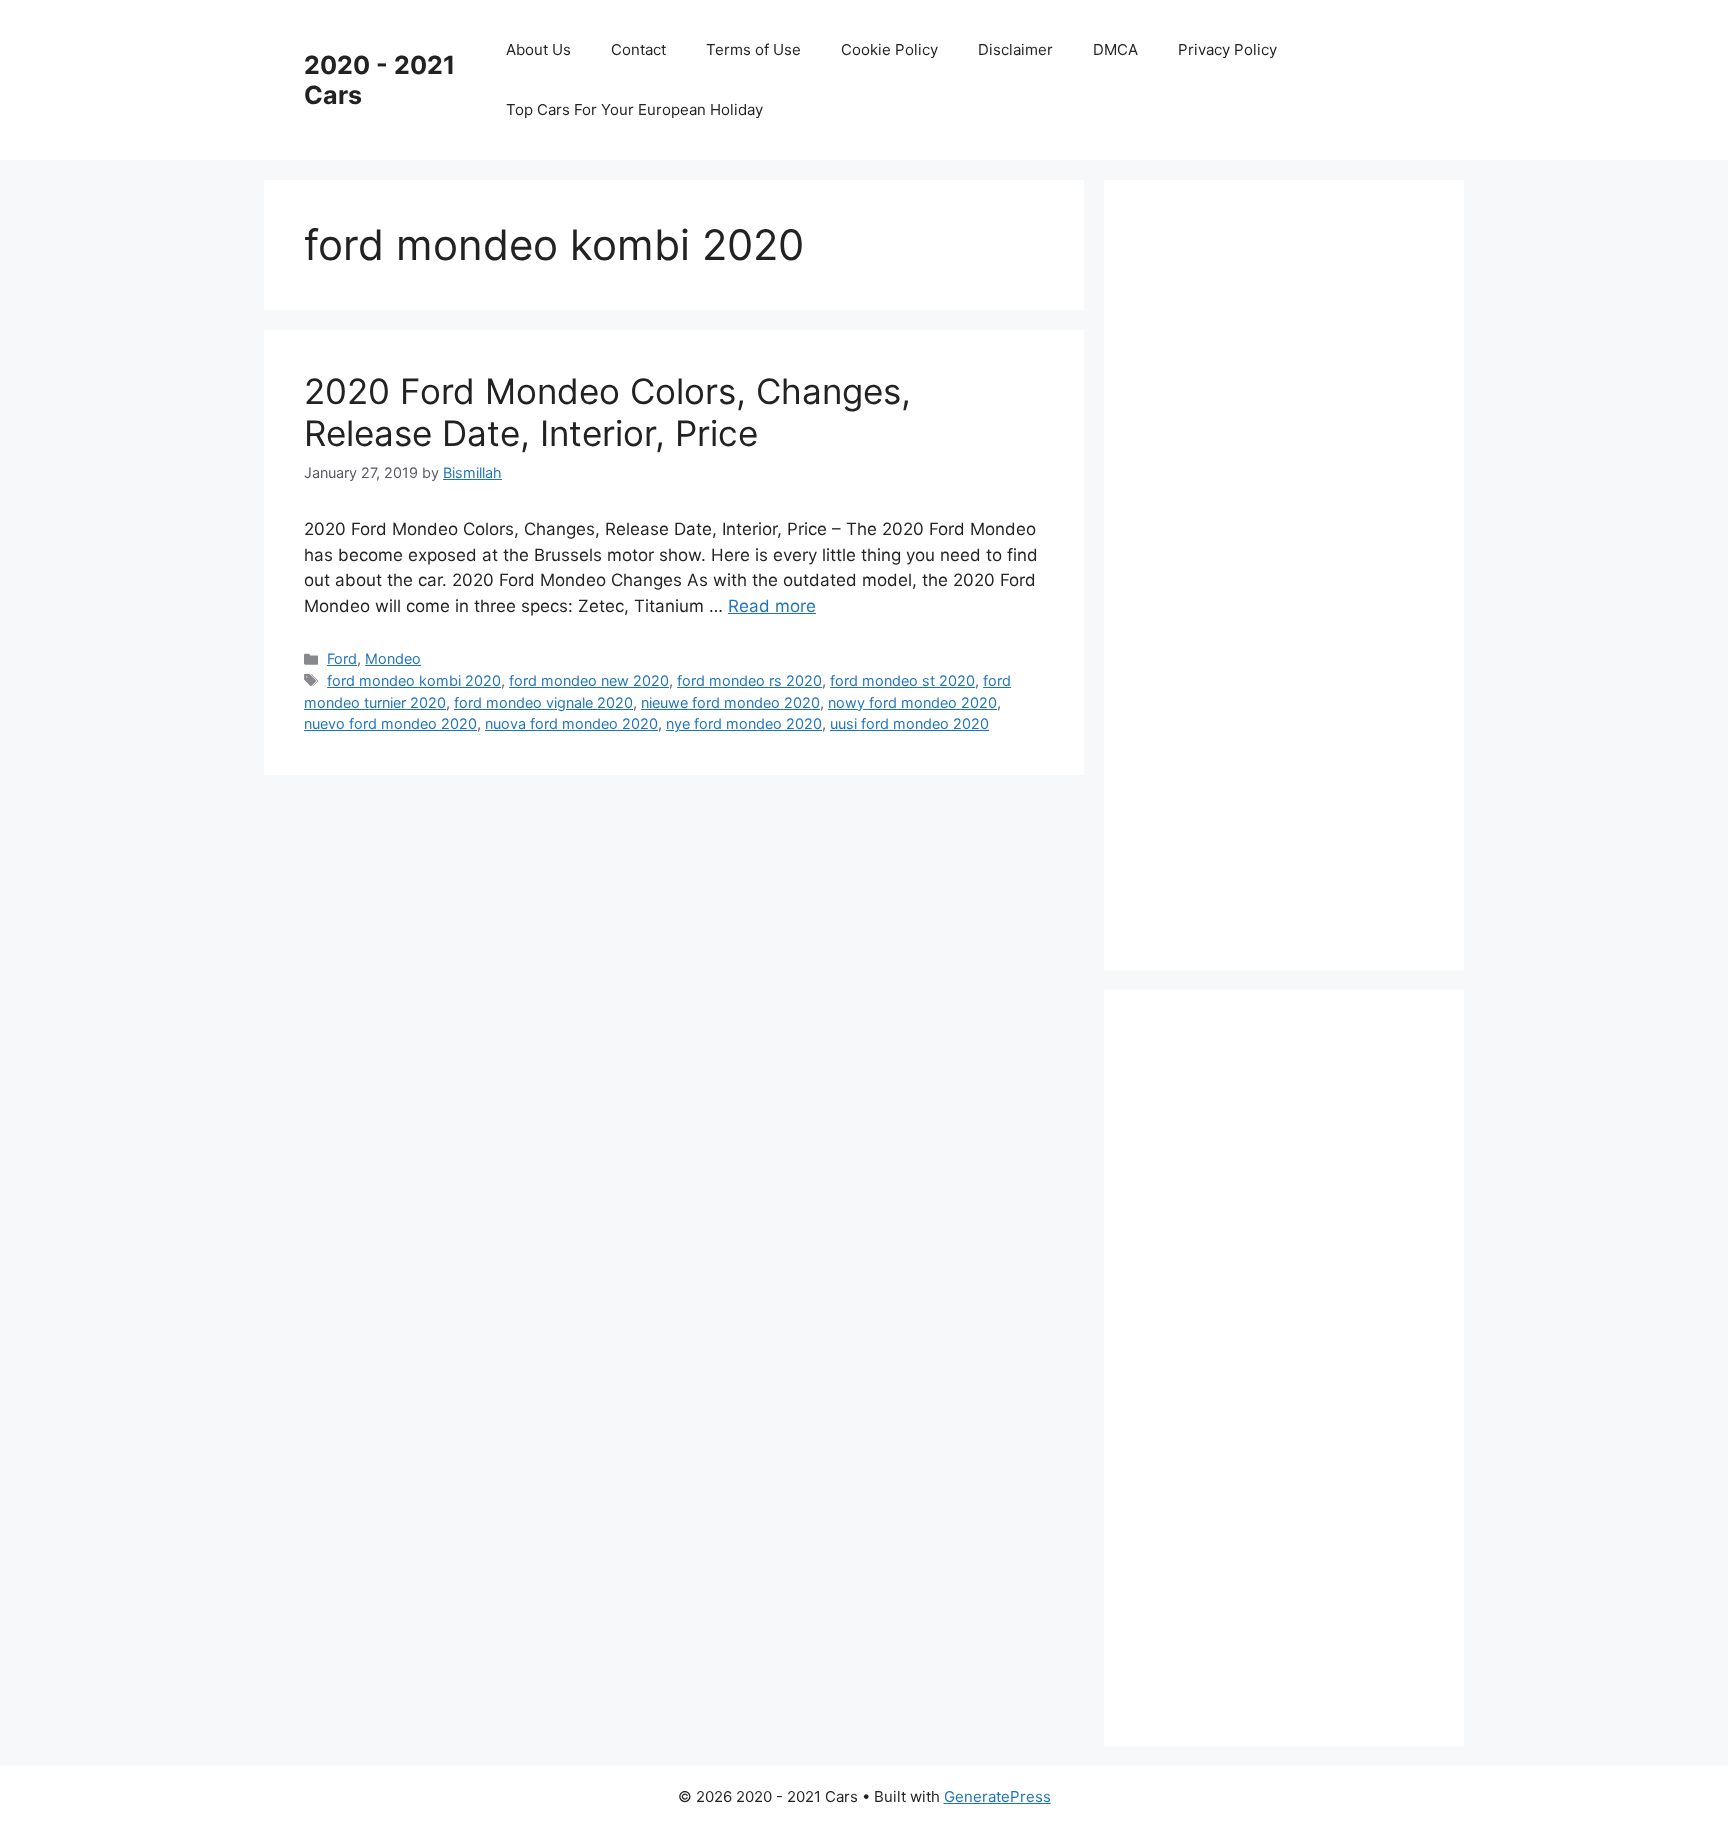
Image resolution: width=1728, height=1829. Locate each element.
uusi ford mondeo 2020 (909, 723)
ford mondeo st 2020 (902, 680)
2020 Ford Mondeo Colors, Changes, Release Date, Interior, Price (607, 412)
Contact (638, 49)
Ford (342, 658)
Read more (772, 606)
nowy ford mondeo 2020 (912, 702)
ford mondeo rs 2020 (749, 680)
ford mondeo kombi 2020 (414, 680)
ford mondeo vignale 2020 (543, 702)
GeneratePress (997, 1796)
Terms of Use (753, 49)
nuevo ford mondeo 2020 (390, 723)
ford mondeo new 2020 (589, 680)
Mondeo (393, 658)
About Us (538, 49)
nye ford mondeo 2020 (744, 723)
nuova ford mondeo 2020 (571, 723)
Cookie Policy (889, 49)
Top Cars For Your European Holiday (634, 109)
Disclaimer (1015, 49)
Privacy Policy (1227, 49)
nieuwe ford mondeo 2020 (730, 702)
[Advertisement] (1294, 571)
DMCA (1115, 49)
